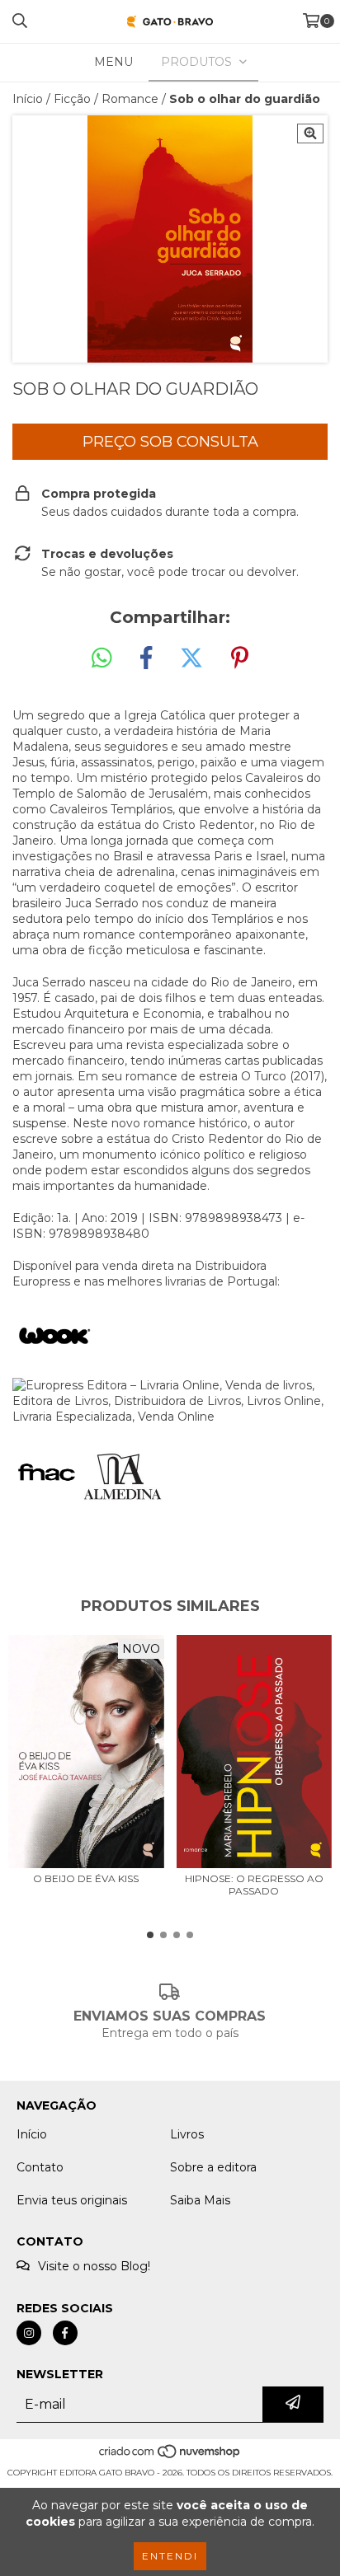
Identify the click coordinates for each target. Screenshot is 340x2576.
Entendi (170, 2556)
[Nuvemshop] (170, 2456)
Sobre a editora (213, 2167)
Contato (40, 2167)
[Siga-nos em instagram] (29, 2333)
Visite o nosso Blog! (94, 2266)
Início (28, 99)
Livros (187, 2134)
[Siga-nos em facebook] (65, 2333)
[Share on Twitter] (191, 658)
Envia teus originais (72, 2200)
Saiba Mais (200, 2200)
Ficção (72, 99)
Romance (130, 99)
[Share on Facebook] (146, 658)
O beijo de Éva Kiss (86, 1878)
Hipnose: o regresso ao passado (254, 1885)
